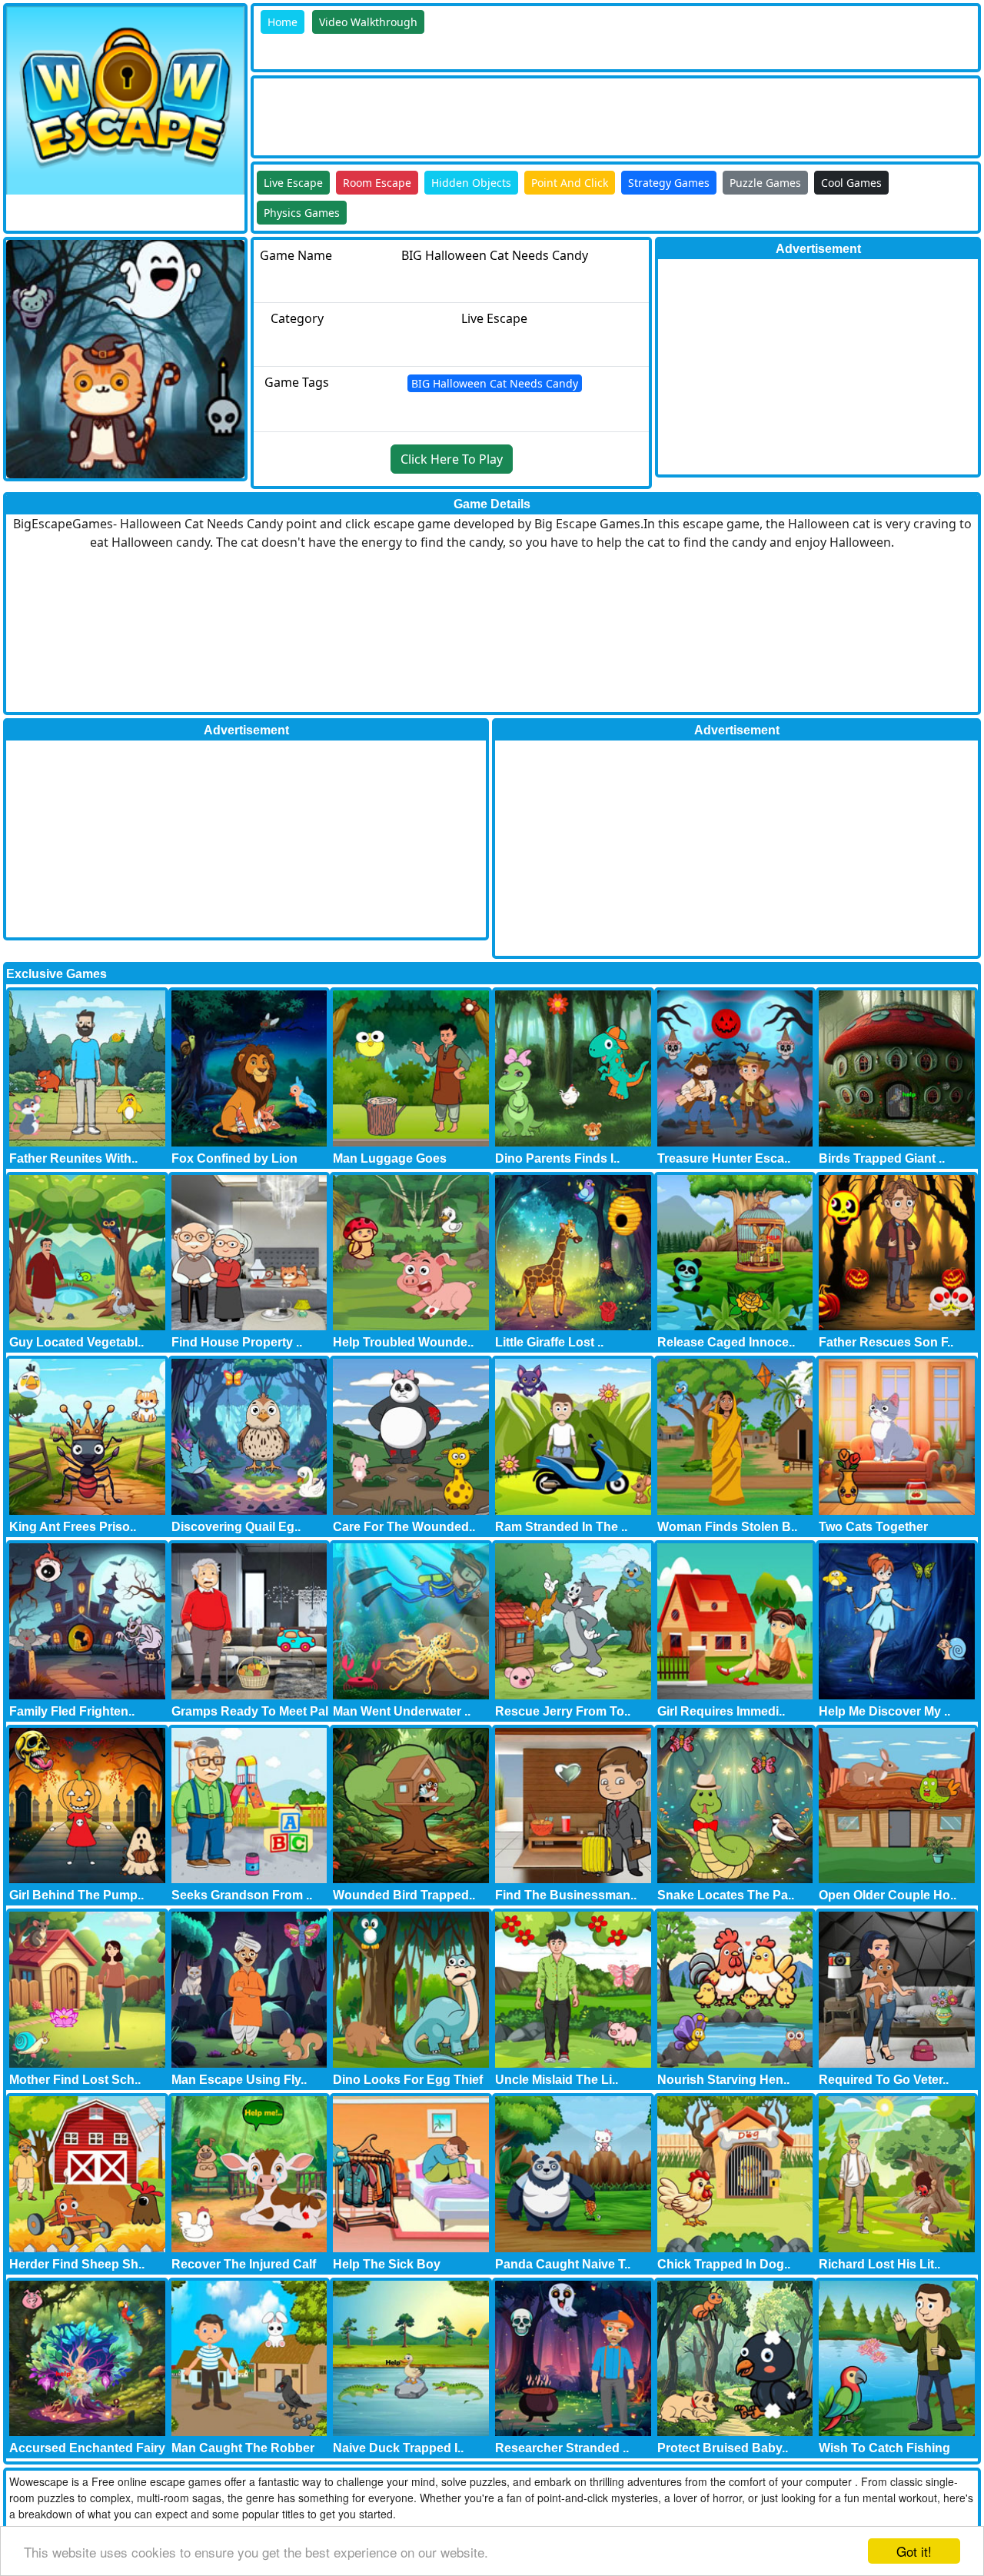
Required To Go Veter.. (884, 2080)
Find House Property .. (237, 1342)
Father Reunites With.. (73, 1158)
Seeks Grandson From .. (242, 1895)
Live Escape (293, 183)
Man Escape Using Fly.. (239, 2080)
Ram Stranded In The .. (561, 1527)
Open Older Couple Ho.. (888, 1895)
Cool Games (851, 183)
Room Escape (377, 183)
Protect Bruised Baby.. (723, 2448)
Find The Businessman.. (566, 1895)
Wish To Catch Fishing (884, 2448)
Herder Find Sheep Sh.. (77, 2264)
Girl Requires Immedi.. (721, 1711)
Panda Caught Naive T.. (563, 2264)
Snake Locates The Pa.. (726, 1895)
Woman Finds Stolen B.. (727, 1527)
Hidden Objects (471, 183)
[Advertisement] (534, 113)
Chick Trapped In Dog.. (724, 2264)
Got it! (914, 2551)
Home (283, 22)
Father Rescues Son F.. (886, 1342)
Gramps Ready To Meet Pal (250, 1711)
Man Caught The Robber (243, 2448)
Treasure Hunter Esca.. (724, 1158)
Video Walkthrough (368, 22)
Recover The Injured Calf (244, 2264)
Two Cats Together (873, 1527)
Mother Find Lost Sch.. (75, 2080)
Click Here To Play (452, 459)
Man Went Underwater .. (402, 1711)
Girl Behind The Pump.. (76, 1895)
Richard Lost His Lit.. (879, 2264)
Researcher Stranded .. (562, 2448)
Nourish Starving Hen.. (723, 2080)
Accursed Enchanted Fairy (87, 2448)
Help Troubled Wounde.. (403, 1342)
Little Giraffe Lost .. (549, 1342)
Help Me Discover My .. (884, 1711)
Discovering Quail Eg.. (236, 1527)
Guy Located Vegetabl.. (76, 1342)
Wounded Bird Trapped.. (404, 1895)
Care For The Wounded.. (404, 1527)
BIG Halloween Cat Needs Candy (495, 383)
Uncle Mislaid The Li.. (557, 2080)
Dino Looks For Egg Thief (408, 2080)
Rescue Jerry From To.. (563, 1711)
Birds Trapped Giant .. (882, 1158)
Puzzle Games (765, 183)
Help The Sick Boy (387, 2264)
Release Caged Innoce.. (726, 1342)
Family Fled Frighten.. (72, 1711)
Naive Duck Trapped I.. (398, 2448)
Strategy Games (669, 183)
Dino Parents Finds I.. (557, 1158)
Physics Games (302, 213)
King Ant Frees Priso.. (73, 1527)
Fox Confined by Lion (234, 1158)
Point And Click (570, 183)
